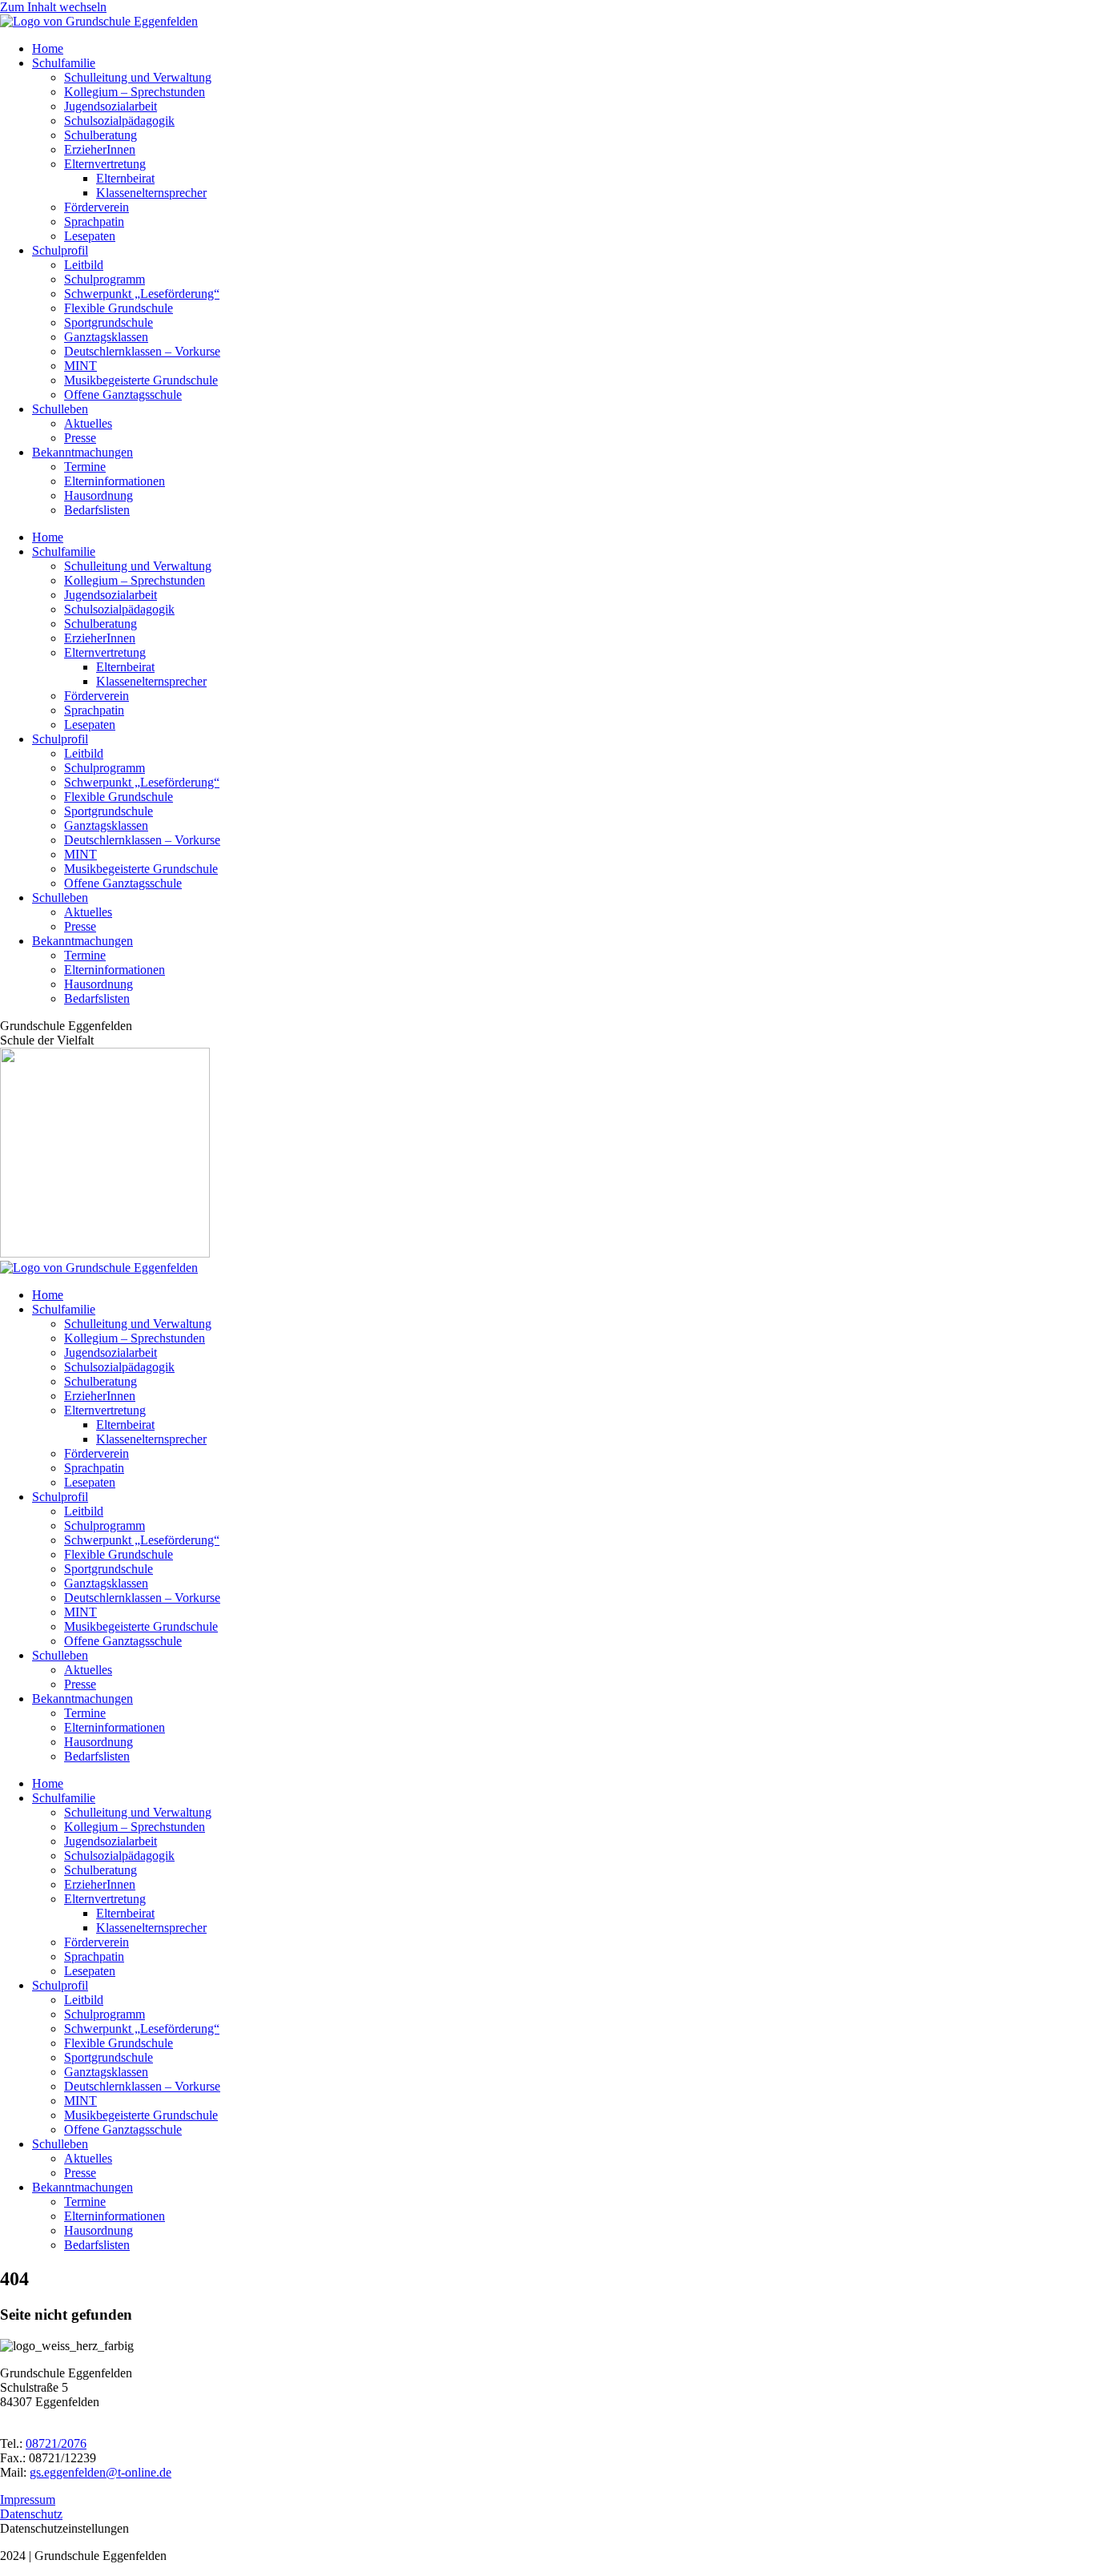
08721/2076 (56, 2443)
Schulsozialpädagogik (119, 121)
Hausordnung (99, 495)
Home (48, 48)
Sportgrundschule (109, 322)
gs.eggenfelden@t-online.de (101, 2472)
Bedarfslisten (97, 510)
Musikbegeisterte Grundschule (141, 380)
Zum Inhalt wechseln (53, 7)
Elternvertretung (105, 164)
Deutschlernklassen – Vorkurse (142, 351)
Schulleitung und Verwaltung (138, 77)
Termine (85, 467)
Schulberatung (101, 135)
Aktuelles (88, 423)
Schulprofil (60, 250)
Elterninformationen (115, 481)
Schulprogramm (105, 279)
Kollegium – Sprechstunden (135, 92)
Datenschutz (31, 2514)
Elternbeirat (125, 178)
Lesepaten (90, 236)
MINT (80, 366)
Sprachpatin (94, 221)
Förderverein (97, 207)
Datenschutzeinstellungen (64, 2528)
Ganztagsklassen (106, 337)
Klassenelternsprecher (151, 193)
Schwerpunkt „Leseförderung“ (142, 294)
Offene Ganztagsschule (123, 394)
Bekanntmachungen (82, 452)
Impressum (28, 2500)
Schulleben (60, 409)
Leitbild (84, 265)
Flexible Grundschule (119, 308)
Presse (80, 438)
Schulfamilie (64, 63)
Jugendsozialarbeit (111, 106)
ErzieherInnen (100, 149)
